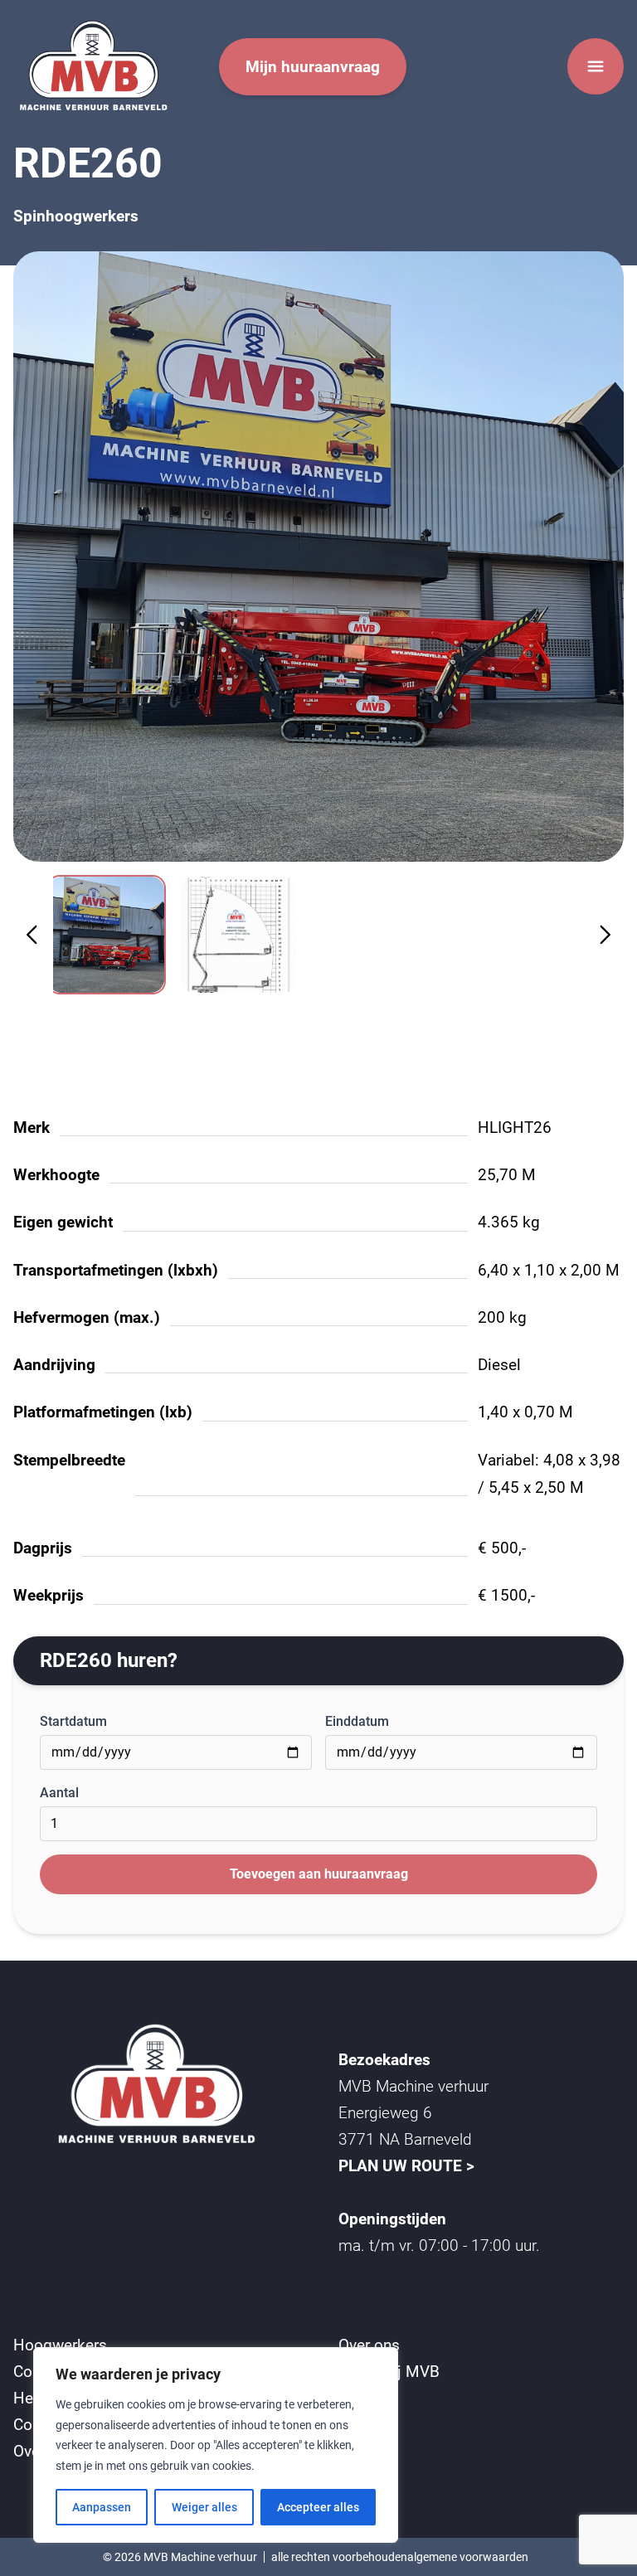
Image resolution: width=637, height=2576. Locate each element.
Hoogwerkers (60, 2345)
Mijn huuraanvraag (313, 67)
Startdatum (73, 1721)
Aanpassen (102, 2507)
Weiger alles (204, 2507)
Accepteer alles (318, 2507)
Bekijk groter (319, 556)
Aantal (59, 1793)
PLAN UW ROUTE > (406, 2166)
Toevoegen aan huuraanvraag (319, 1874)
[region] (216, 2445)
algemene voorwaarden (468, 2557)
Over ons (369, 2345)
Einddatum (357, 1721)
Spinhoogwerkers (76, 216)
